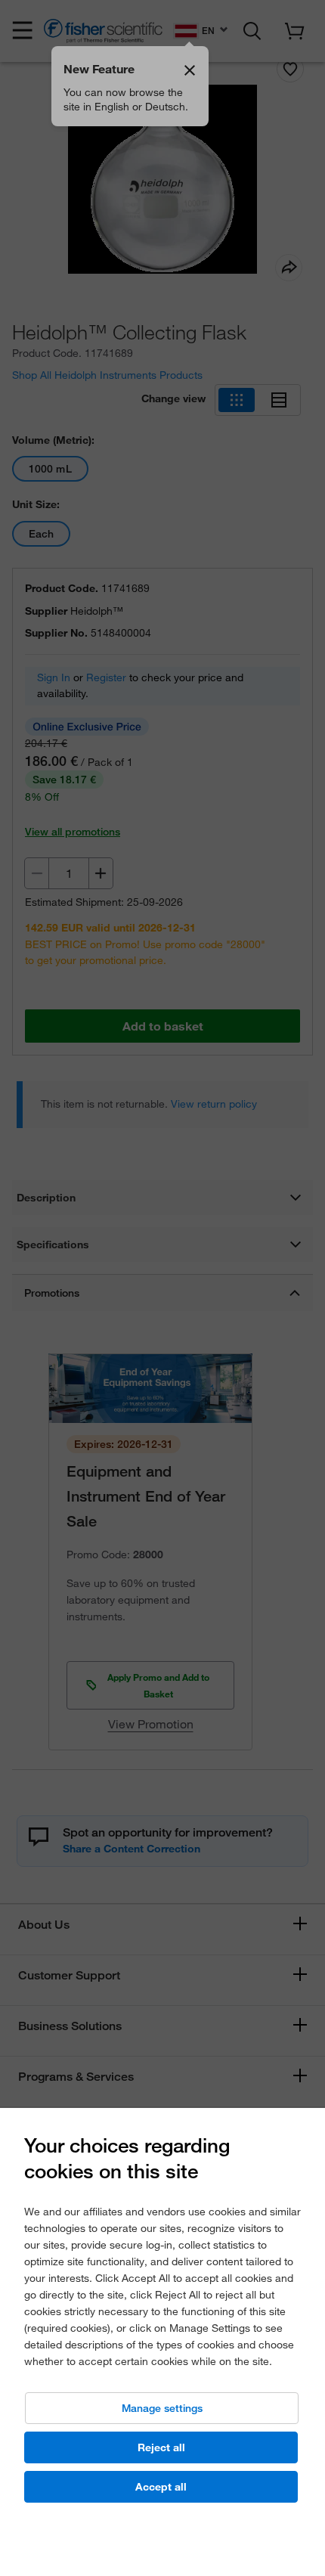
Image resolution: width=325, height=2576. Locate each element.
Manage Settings (162, 2408)
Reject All (161, 2447)
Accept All (161, 2487)
